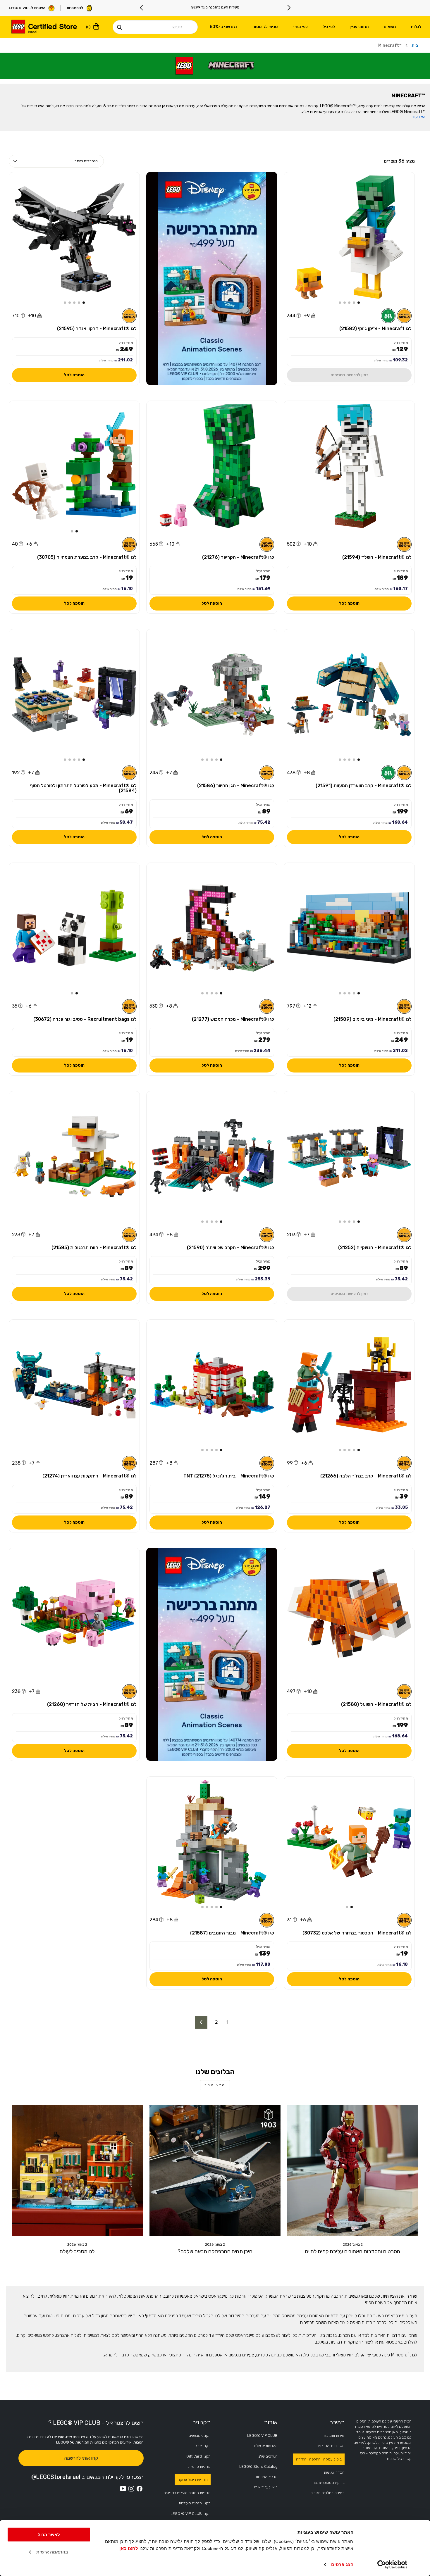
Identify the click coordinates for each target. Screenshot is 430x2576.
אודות (271, 2422)
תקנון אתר (203, 2446)
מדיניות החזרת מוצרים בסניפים (187, 2493)
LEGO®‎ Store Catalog (258, 2466)
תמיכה (337, 2422)
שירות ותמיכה (334, 2436)
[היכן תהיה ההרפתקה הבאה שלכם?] (215, 2171)
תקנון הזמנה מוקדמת (195, 2503)
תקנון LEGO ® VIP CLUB (191, 2514)
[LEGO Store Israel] (44, 27)
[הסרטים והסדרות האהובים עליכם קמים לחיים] (353, 2171)
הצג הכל (215, 2085)
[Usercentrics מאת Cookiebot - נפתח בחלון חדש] (392, 2565)
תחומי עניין (359, 27)
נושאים (390, 27)
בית (415, 45)
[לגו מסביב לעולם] (77, 2171)
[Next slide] (142, 8)
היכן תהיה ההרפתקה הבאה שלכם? (215, 2251)
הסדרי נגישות (334, 2472)
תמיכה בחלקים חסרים (327, 2493)
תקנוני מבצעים (200, 2436)
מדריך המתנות (267, 2477)
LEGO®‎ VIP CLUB (262, 2436)
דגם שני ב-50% (224, 27)
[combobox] (155, 27)
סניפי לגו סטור (265, 27)
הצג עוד (419, 117)
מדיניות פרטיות (199, 2466)
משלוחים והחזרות (331, 2446)
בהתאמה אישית (52, 2552)
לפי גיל (329, 27)
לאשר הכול (49, 2535)
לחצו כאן (129, 2548)
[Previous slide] (289, 8)
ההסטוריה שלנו (266, 2446)
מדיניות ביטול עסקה (193, 2480)
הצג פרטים (342, 2564)
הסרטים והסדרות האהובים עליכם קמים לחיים (353, 2251)
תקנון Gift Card (198, 2456)
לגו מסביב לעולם (77, 2251)
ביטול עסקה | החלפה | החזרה (319, 2459)
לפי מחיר (300, 27)
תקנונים (201, 2422)
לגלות (416, 27)
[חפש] (119, 27)
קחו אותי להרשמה (81, 2458)
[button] (359, 303)
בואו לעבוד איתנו (265, 2487)
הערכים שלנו (268, 2456)
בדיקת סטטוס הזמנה (328, 2483)
